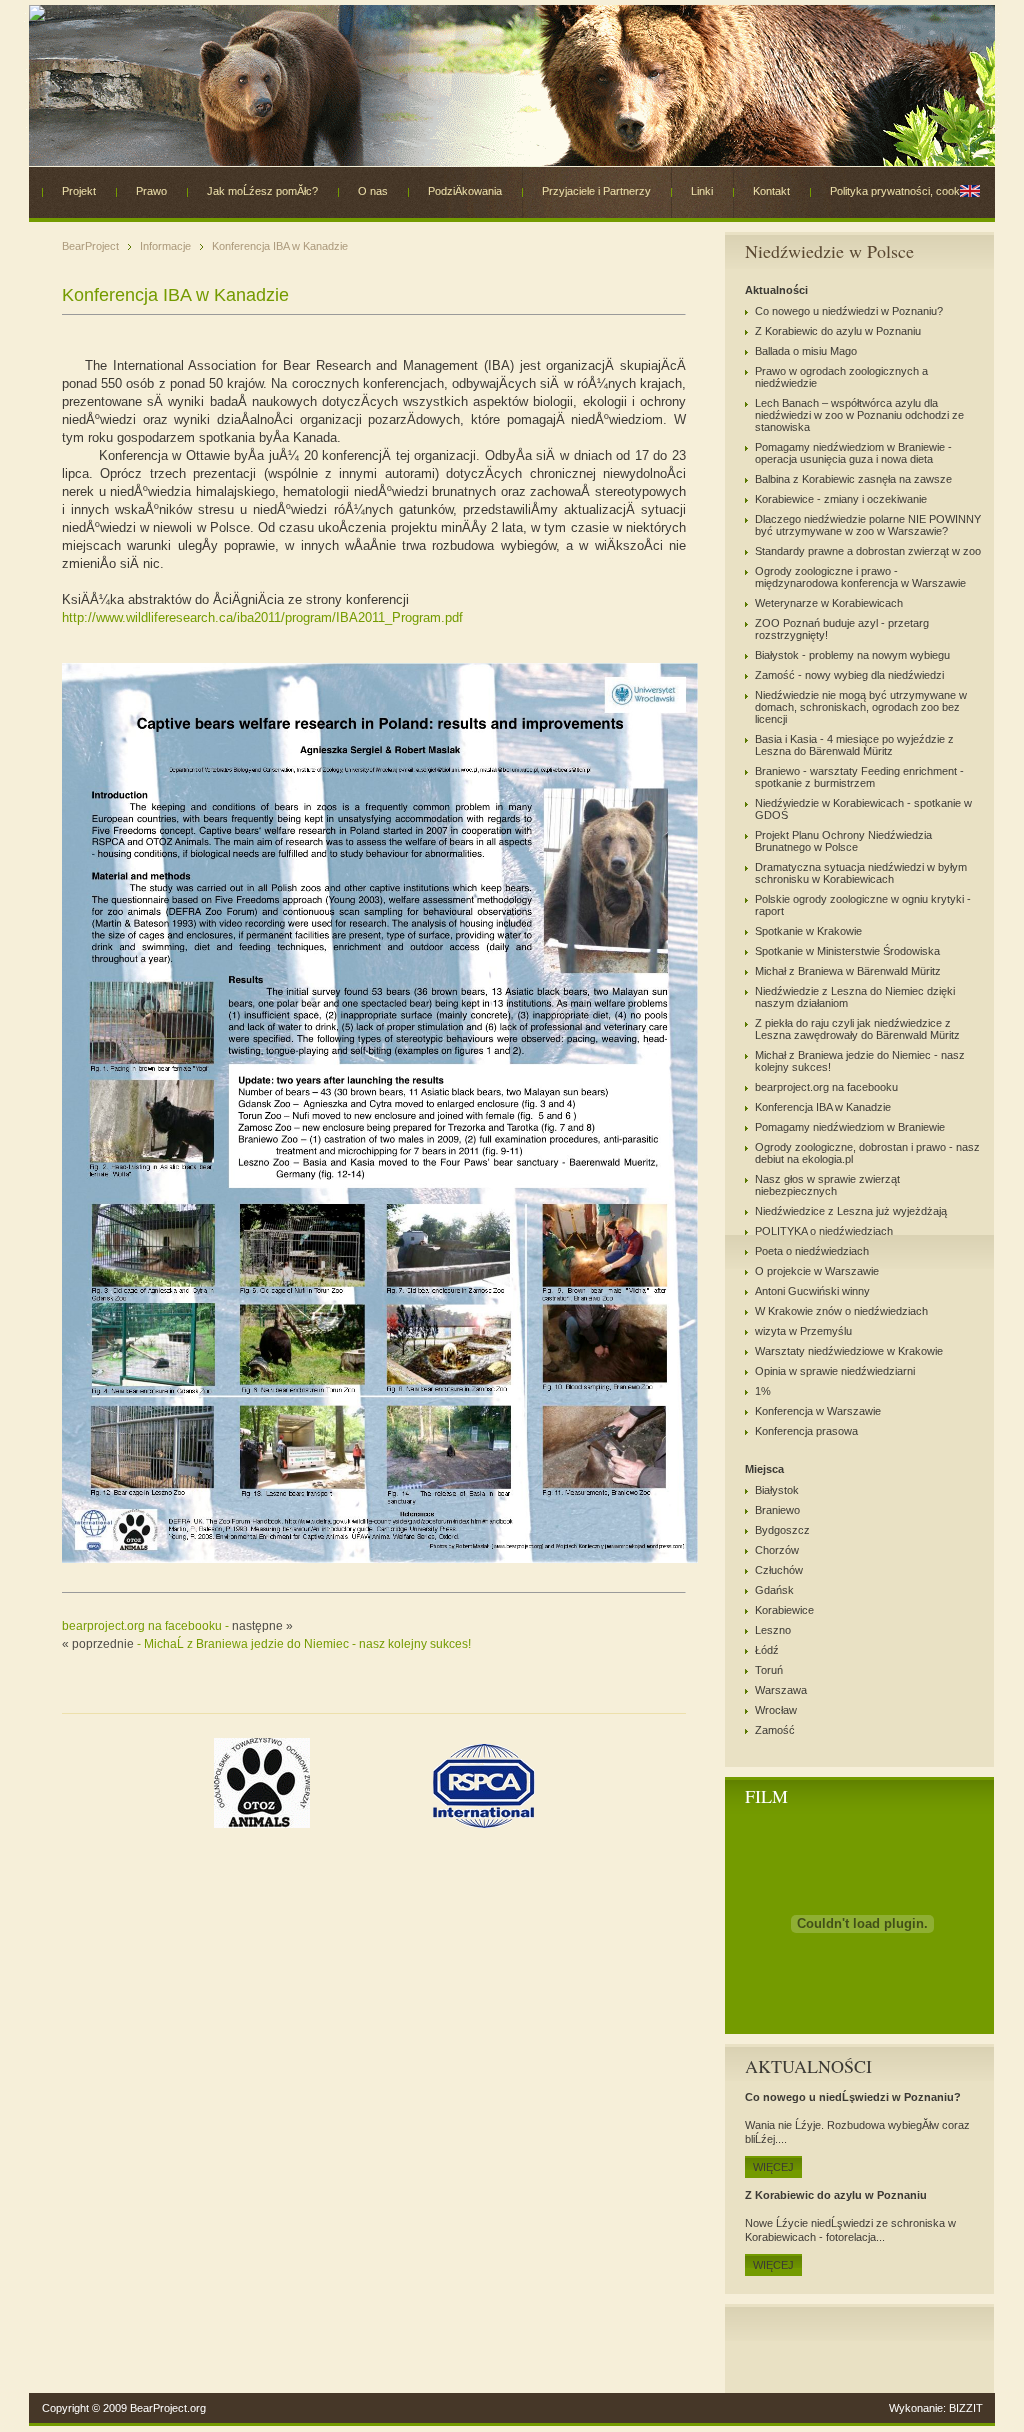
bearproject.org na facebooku (826, 1087)
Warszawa (781, 1690)
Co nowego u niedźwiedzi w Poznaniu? (849, 311)
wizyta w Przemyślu (803, 1331)
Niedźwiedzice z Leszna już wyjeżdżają (851, 1211)
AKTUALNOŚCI (808, 2066)
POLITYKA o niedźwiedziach (824, 1231)
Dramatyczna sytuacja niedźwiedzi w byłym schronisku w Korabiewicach (861, 873)
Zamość (775, 1730)
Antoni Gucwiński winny (812, 1291)
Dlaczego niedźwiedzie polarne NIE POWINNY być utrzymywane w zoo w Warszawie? (868, 525)
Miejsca (764, 1469)
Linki (702, 191)
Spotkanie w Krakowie (808, 931)
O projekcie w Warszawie (817, 1271)
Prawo (151, 191)
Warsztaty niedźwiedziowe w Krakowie (849, 1351)
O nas (373, 191)
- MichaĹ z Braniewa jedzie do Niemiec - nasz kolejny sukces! (266, 1644)
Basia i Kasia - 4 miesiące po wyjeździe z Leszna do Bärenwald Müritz (854, 745)
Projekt (79, 191)
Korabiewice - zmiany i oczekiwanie (841, 499)
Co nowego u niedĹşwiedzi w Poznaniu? (853, 2097)
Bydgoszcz (782, 1530)
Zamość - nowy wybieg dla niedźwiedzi (849, 675)
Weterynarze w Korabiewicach (829, 603)
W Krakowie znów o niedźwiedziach (841, 1311)
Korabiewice (784, 1610)
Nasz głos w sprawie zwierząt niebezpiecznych (827, 1185)
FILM (766, 1796)
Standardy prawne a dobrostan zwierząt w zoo (868, 551)
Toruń (769, 1670)
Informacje (165, 246)
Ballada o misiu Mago (806, 351)
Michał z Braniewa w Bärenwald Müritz (848, 971)
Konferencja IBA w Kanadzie (280, 246)
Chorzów (777, 1550)
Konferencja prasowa (806, 1431)
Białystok (777, 1490)
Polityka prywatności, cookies (902, 191)
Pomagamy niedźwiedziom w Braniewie (850, 1127)
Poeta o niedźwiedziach (812, 1251)
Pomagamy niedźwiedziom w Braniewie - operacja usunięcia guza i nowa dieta (853, 453)
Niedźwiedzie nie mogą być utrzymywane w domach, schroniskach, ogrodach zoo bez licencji (861, 707)
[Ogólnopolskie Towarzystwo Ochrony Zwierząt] (263, 1824)
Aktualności (776, 290)
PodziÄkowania (465, 191)
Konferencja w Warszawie (818, 1411)
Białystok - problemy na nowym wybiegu (852, 655)
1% (763, 1391)
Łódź (767, 1650)
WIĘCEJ (773, 2167)
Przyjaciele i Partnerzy (596, 191)
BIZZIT (966, 2408)
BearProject (90, 246)
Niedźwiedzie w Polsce (829, 251)
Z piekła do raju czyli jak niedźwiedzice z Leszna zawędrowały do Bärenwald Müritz (857, 1029)
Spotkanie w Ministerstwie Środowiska (847, 951)
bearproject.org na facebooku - (177, 1626)
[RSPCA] (484, 1824)
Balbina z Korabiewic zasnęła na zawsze (853, 479)
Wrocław (776, 1710)
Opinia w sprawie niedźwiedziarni (835, 1371)
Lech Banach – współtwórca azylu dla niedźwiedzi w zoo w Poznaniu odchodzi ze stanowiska (859, 415)
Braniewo (777, 1510)
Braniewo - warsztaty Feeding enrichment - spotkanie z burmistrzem (859, 777)
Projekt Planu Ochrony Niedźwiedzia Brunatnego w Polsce (843, 841)
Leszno (773, 1630)
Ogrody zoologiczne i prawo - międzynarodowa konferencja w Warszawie (860, 577)
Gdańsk (774, 1590)
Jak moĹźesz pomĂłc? (262, 191)
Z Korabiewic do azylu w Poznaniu (838, 331)
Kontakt (771, 191)
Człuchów (779, 1570)
